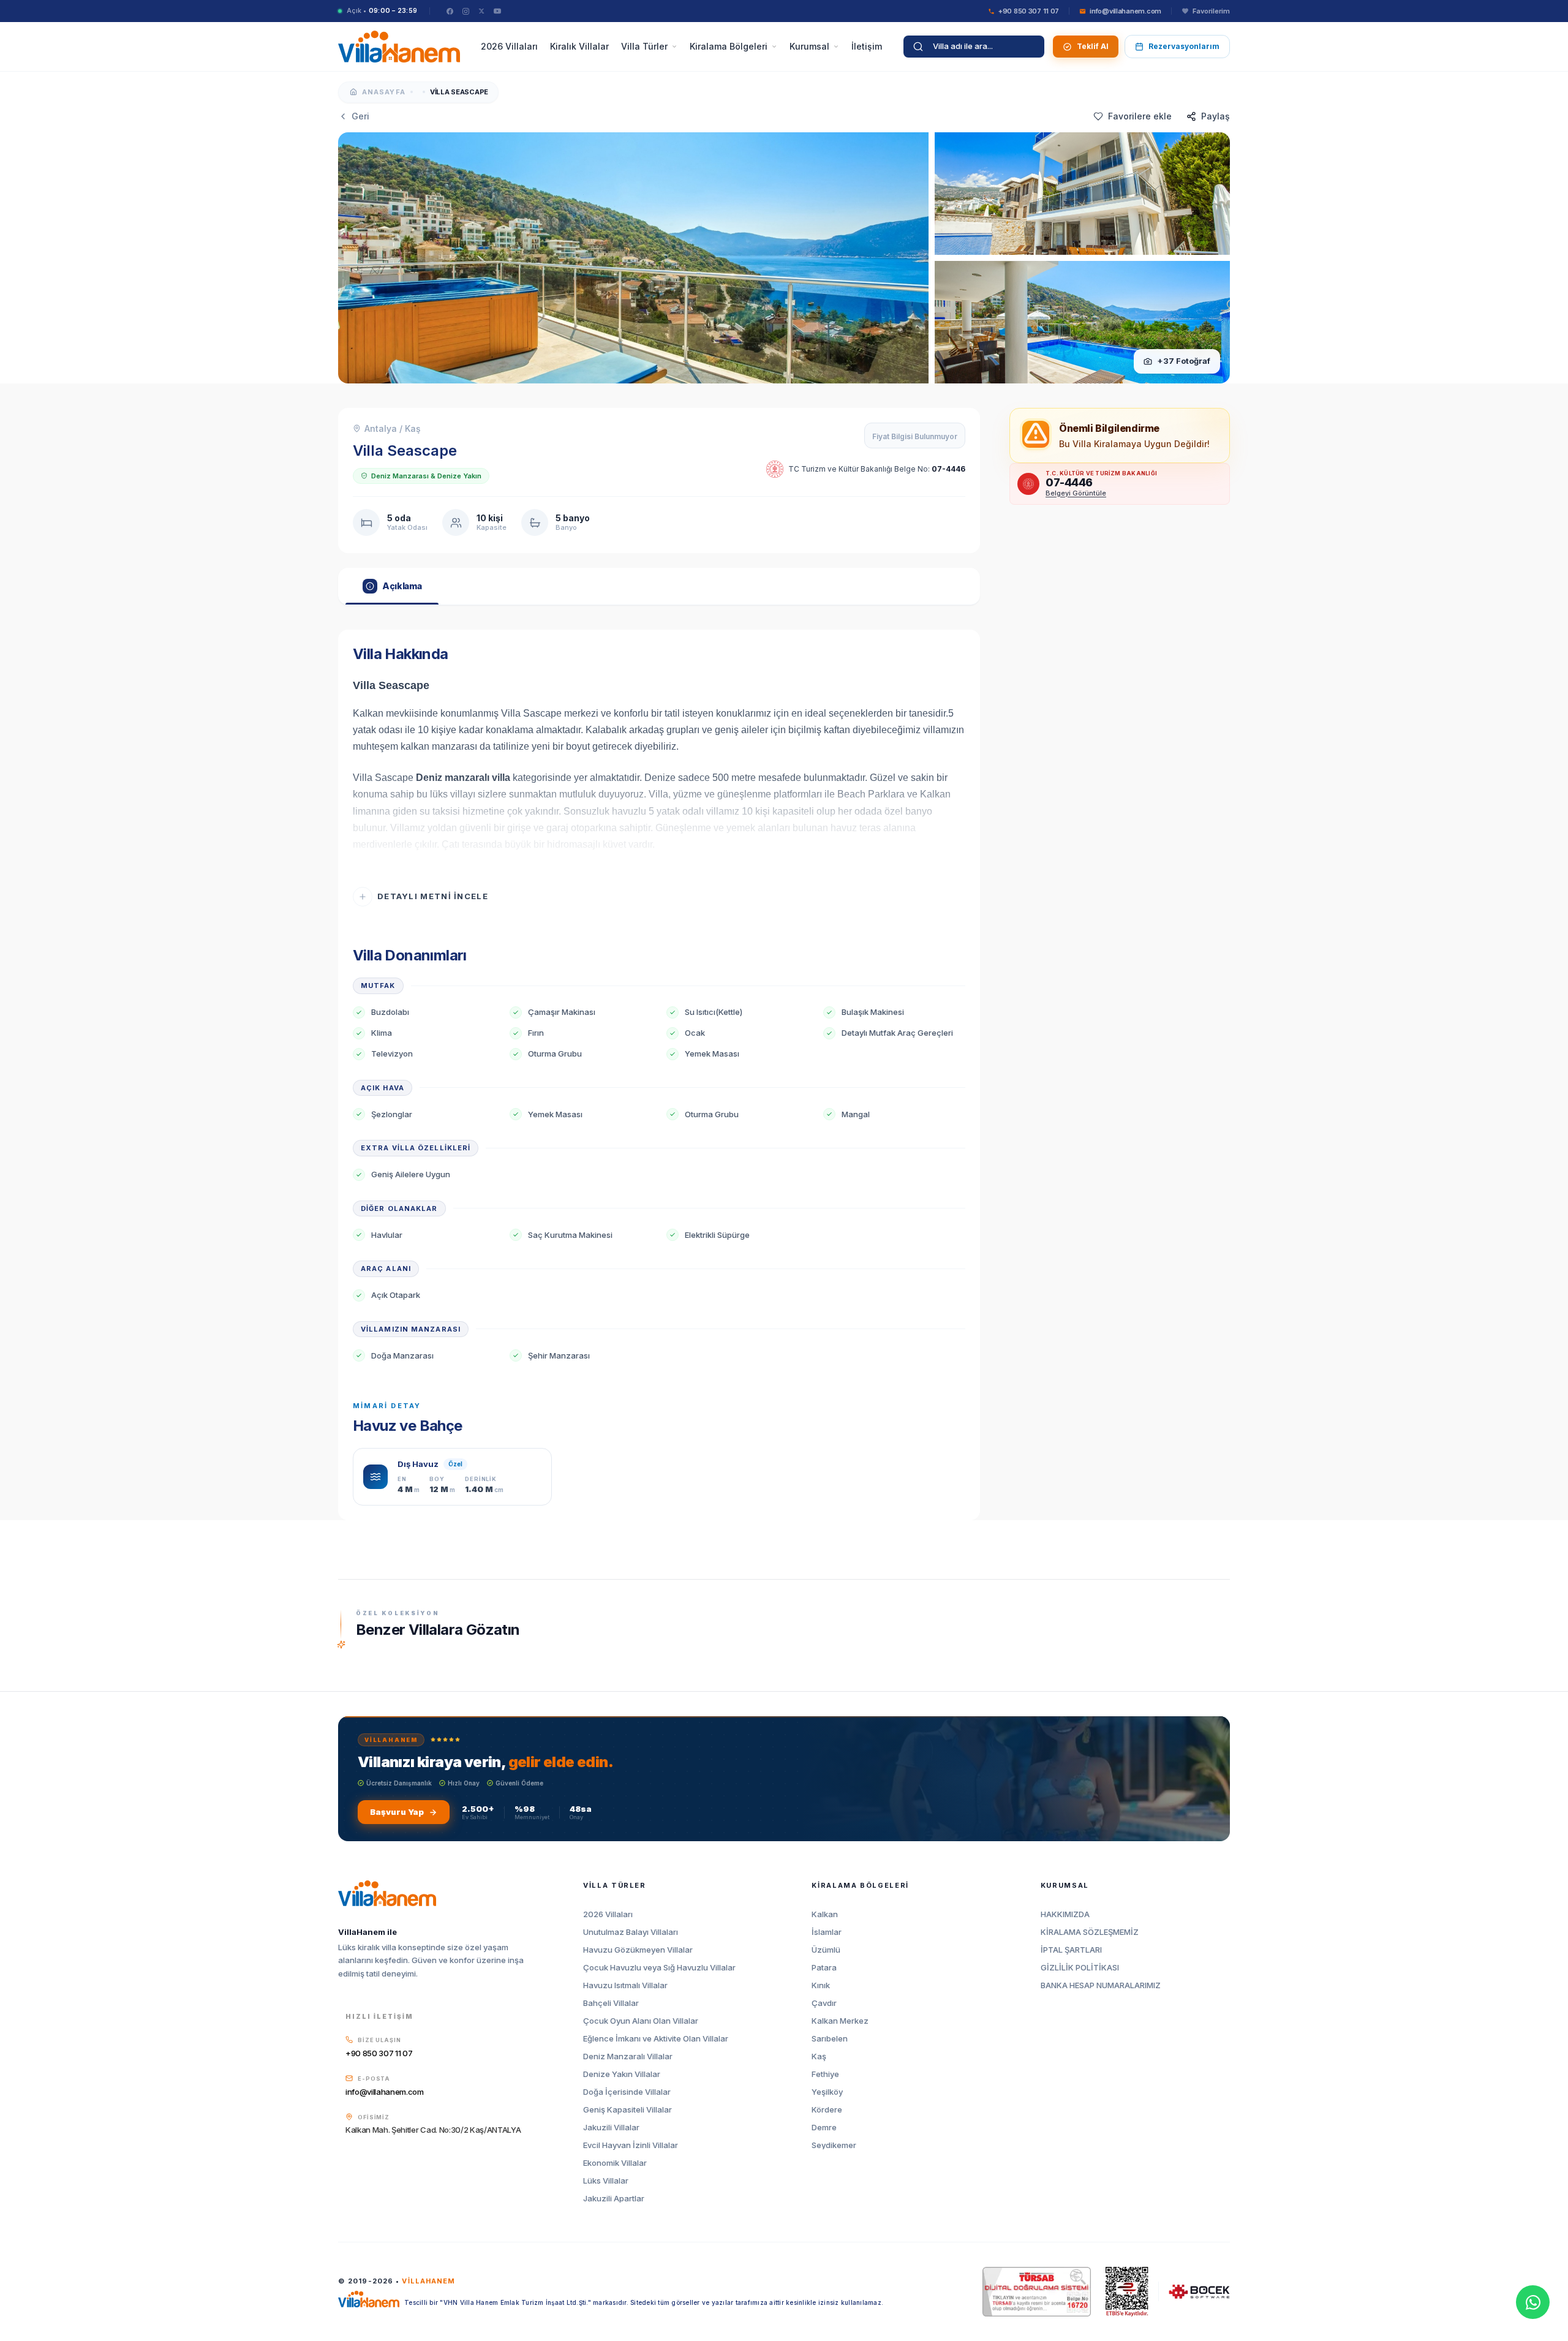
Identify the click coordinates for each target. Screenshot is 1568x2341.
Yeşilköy (827, 2092)
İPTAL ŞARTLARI (1071, 1950)
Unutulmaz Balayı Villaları (631, 1932)
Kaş (819, 2056)
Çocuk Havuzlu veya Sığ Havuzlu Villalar (659, 1968)
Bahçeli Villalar (611, 2003)
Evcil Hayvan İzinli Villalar (631, 2145)
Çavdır (824, 2003)
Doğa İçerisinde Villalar (627, 2092)
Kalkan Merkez (840, 2021)
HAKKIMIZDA (1065, 1914)
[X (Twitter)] (481, 11)
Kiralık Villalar (579, 46)
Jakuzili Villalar (611, 2128)
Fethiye (825, 2074)
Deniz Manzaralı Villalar (628, 2056)
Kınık (821, 1985)
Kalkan (825, 1914)
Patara (824, 1968)
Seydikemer (834, 2145)
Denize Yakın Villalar (622, 2074)
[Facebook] (450, 11)
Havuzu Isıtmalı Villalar (625, 1985)
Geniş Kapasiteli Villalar (628, 2110)
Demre (824, 2128)
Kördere (827, 2110)
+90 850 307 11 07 (379, 2053)
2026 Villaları (509, 46)
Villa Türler (644, 46)
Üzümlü (826, 1950)
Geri (360, 116)
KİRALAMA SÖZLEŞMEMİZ (1090, 1932)
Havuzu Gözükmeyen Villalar (638, 1950)
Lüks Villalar (606, 2181)
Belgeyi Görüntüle (1076, 492)
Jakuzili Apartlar (614, 2199)
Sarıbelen (830, 2039)
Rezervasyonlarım (1184, 46)
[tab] (392, 586)
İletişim (867, 46)
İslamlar (827, 1932)
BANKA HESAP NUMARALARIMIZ (1101, 1985)
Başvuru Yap (397, 1812)
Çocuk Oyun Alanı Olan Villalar (641, 2021)
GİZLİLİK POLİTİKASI (1080, 1968)
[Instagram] (466, 11)
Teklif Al (1093, 46)
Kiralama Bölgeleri (729, 46)
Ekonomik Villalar (615, 2163)
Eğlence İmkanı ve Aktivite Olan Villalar (656, 2039)
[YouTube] (497, 11)
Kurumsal (809, 46)
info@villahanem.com (385, 2092)
